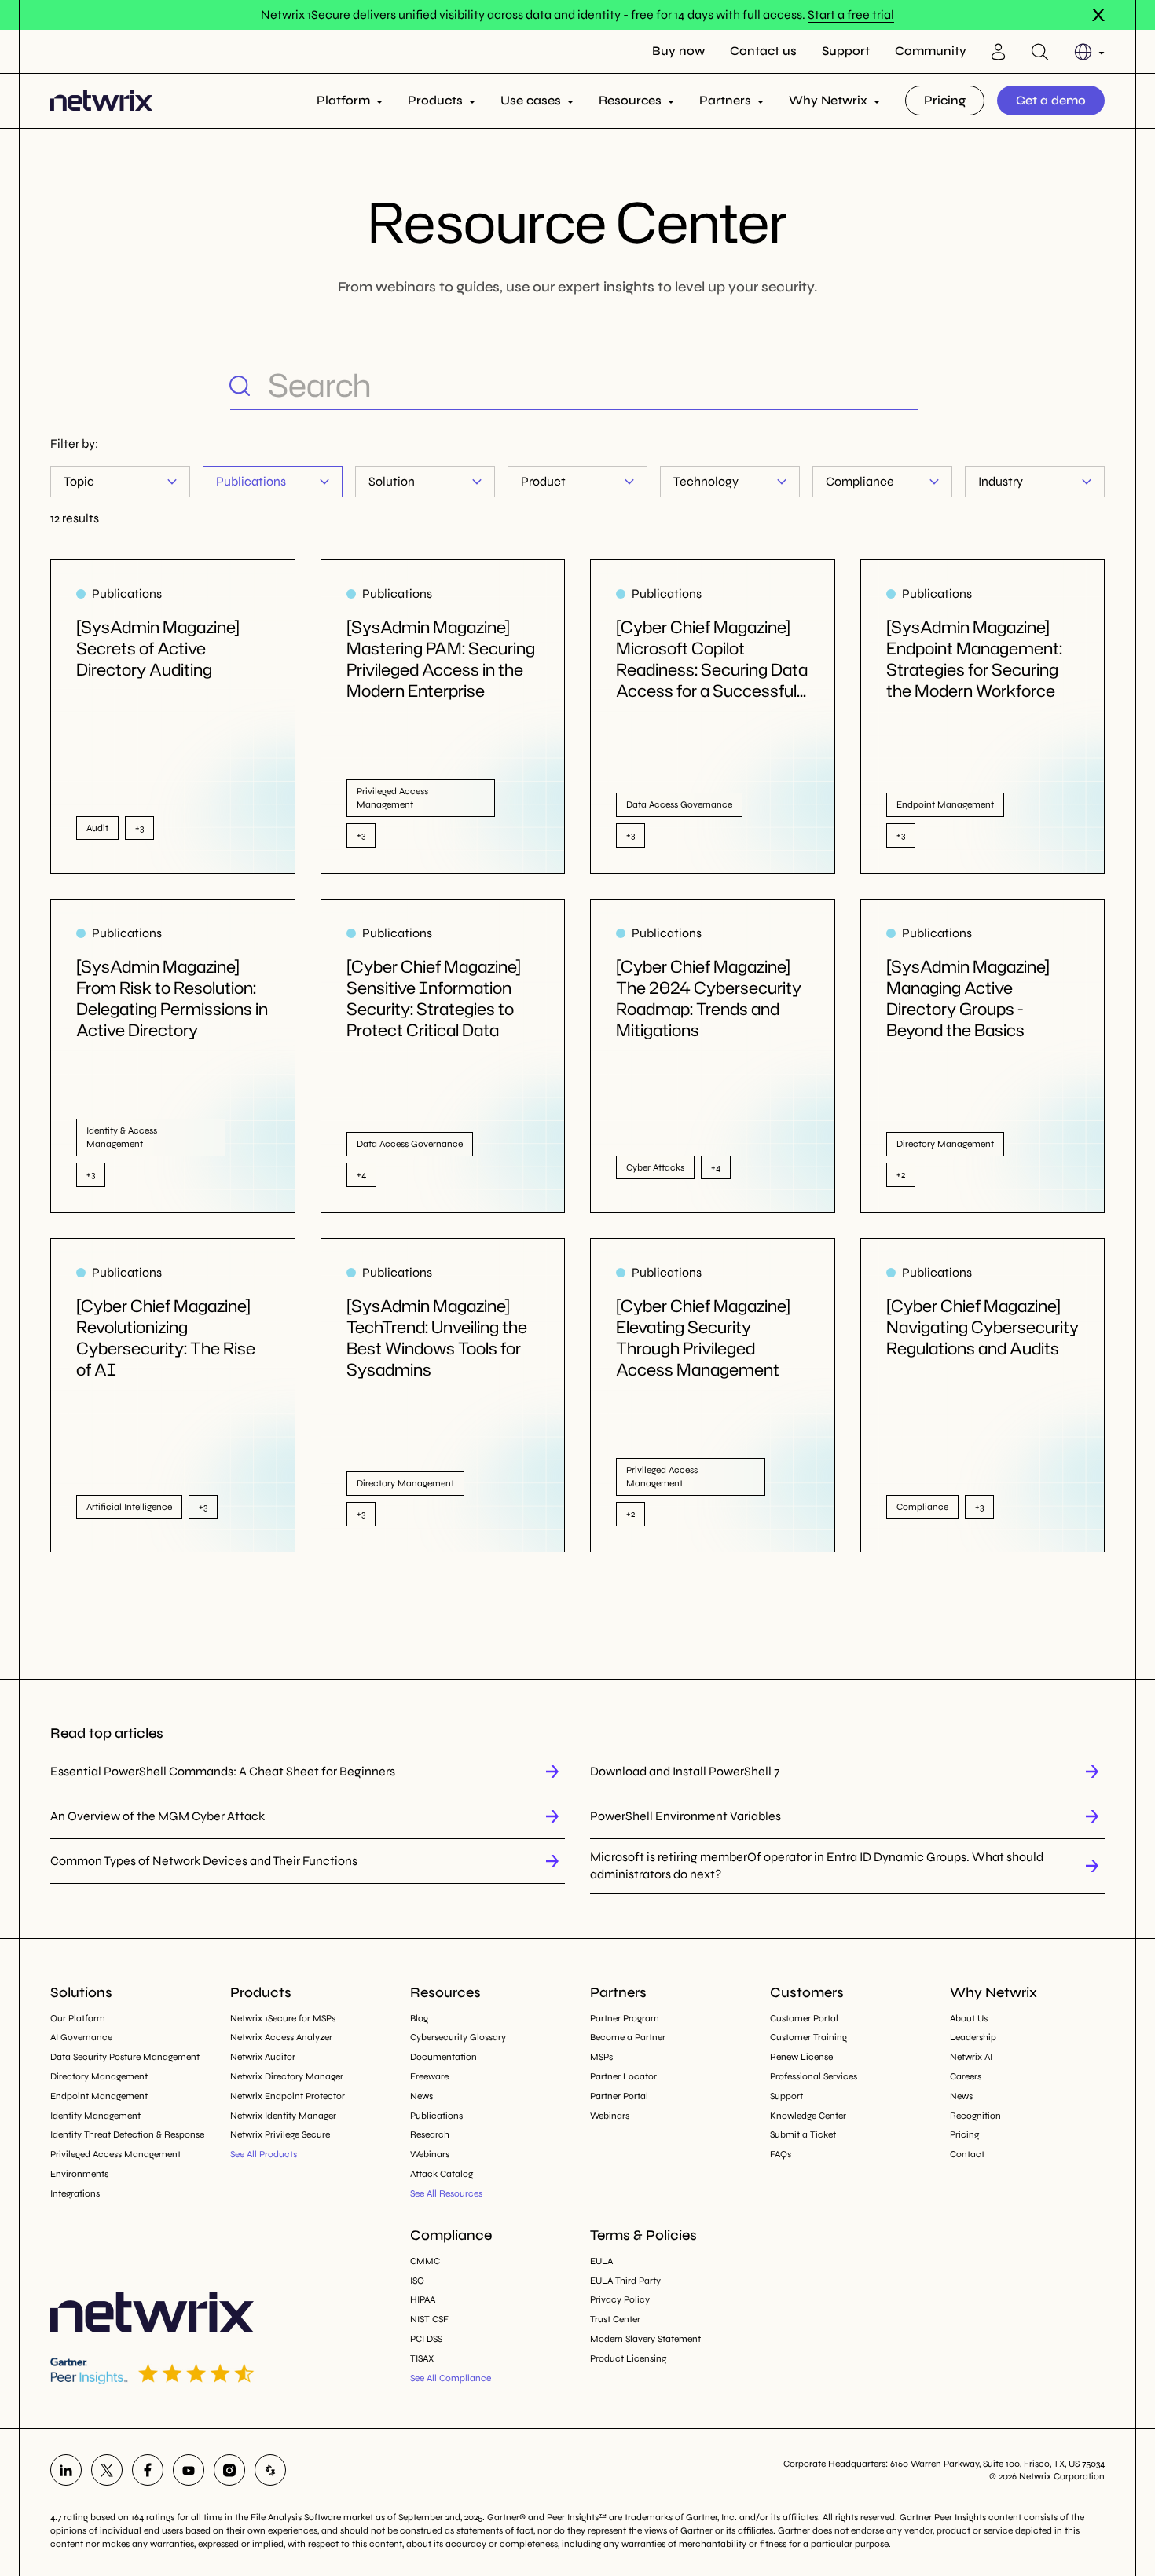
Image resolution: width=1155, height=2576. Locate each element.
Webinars (430, 2154)
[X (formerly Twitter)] (107, 2470)
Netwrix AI (971, 2057)
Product (543, 481)
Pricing (945, 100)
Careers (966, 2076)
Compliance (860, 481)
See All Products (264, 2154)
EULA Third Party (625, 2281)
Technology (706, 481)
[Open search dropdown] (1040, 52)
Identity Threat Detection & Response (127, 2134)
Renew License (801, 2057)
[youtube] (189, 2470)
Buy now (678, 51)
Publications (251, 481)
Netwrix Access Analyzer (281, 2037)
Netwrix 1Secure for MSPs (283, 2018)
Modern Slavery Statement (645, 2339)
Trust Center (615, 2319)
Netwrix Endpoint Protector (288, 2096)
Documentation (444, 2057)
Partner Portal (619, 2096)
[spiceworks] (270, 2470)
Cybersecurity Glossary (458, 2037)
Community (931, 51)
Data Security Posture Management (125, 2057)
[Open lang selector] (1089, 52)
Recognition (975, 2116)
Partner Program (625, 2018)
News (422, 2096)
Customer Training (808, 2037)
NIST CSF (429, 2319)
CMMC (425, 2261)
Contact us (763, 51)
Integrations (75, 2193)
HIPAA (423, 2299)
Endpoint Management (99, 2096)
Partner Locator (623, 2076)
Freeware (429, 2076)
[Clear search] (906, 385)
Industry (1001, 481)
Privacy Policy (620, 2299)
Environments (79, 2174)
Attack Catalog (442, 2174)
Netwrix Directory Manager (287, 2076)
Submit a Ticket (803, 2134)
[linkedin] (66, 2470)
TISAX (422, 2358)
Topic (79, 481)
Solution (392, 481)
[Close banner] (1098, 15)
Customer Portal (804, 2018)
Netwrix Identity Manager (283, 2116)
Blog (419, 2018)
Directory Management (99, 2076)
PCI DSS (426, 2339)
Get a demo (1051, 100)
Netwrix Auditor (263, 2057)
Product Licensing (628, 2358)
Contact (967, 2154)
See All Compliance (451, 2378)
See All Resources (446, 2193)
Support (846, 51)
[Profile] (999, 52)
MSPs (601, 2057)
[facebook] (148, 2470)
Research (430, 2134)
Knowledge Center (808, 2116)
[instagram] (229, 2470)
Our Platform (78, 2018)
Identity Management (95, 2116)
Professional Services (814, 2076)
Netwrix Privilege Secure (280, 2134)
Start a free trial (851, 15)
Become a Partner (628, 2037)
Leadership (973, 2037)
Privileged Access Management (115, 2154)
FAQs (781, 2154)
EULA (601, 2261)
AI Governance (81, 2037)
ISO (417, 2281)
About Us (969, 2018)
